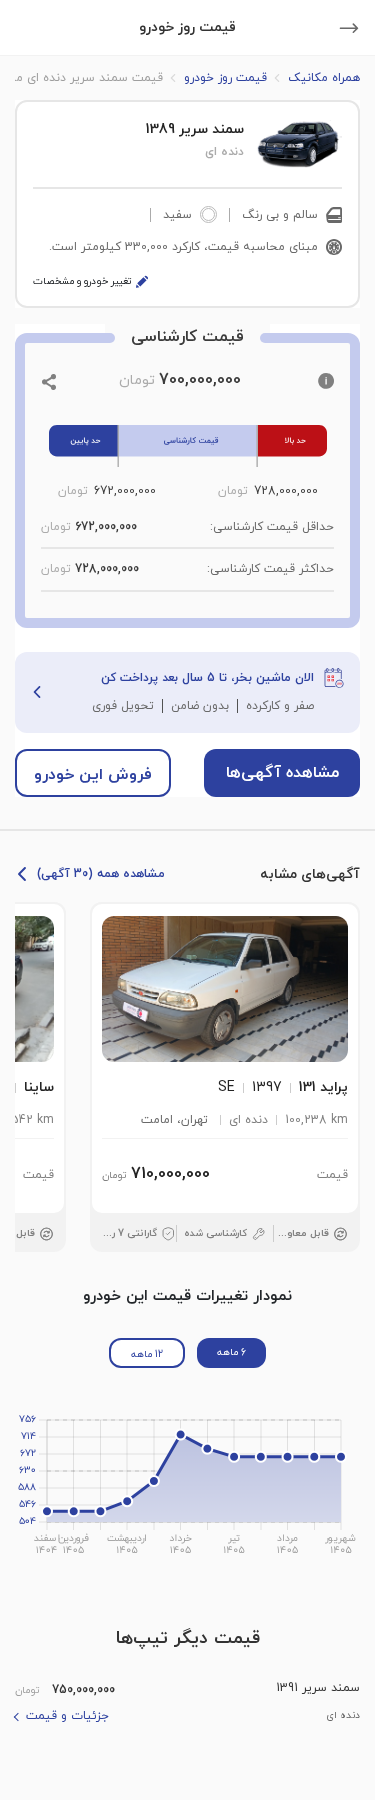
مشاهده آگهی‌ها (282, 773)
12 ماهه (147, 1354)
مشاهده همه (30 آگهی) (101, 874)
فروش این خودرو (93, 775)
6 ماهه (231, 1352)
